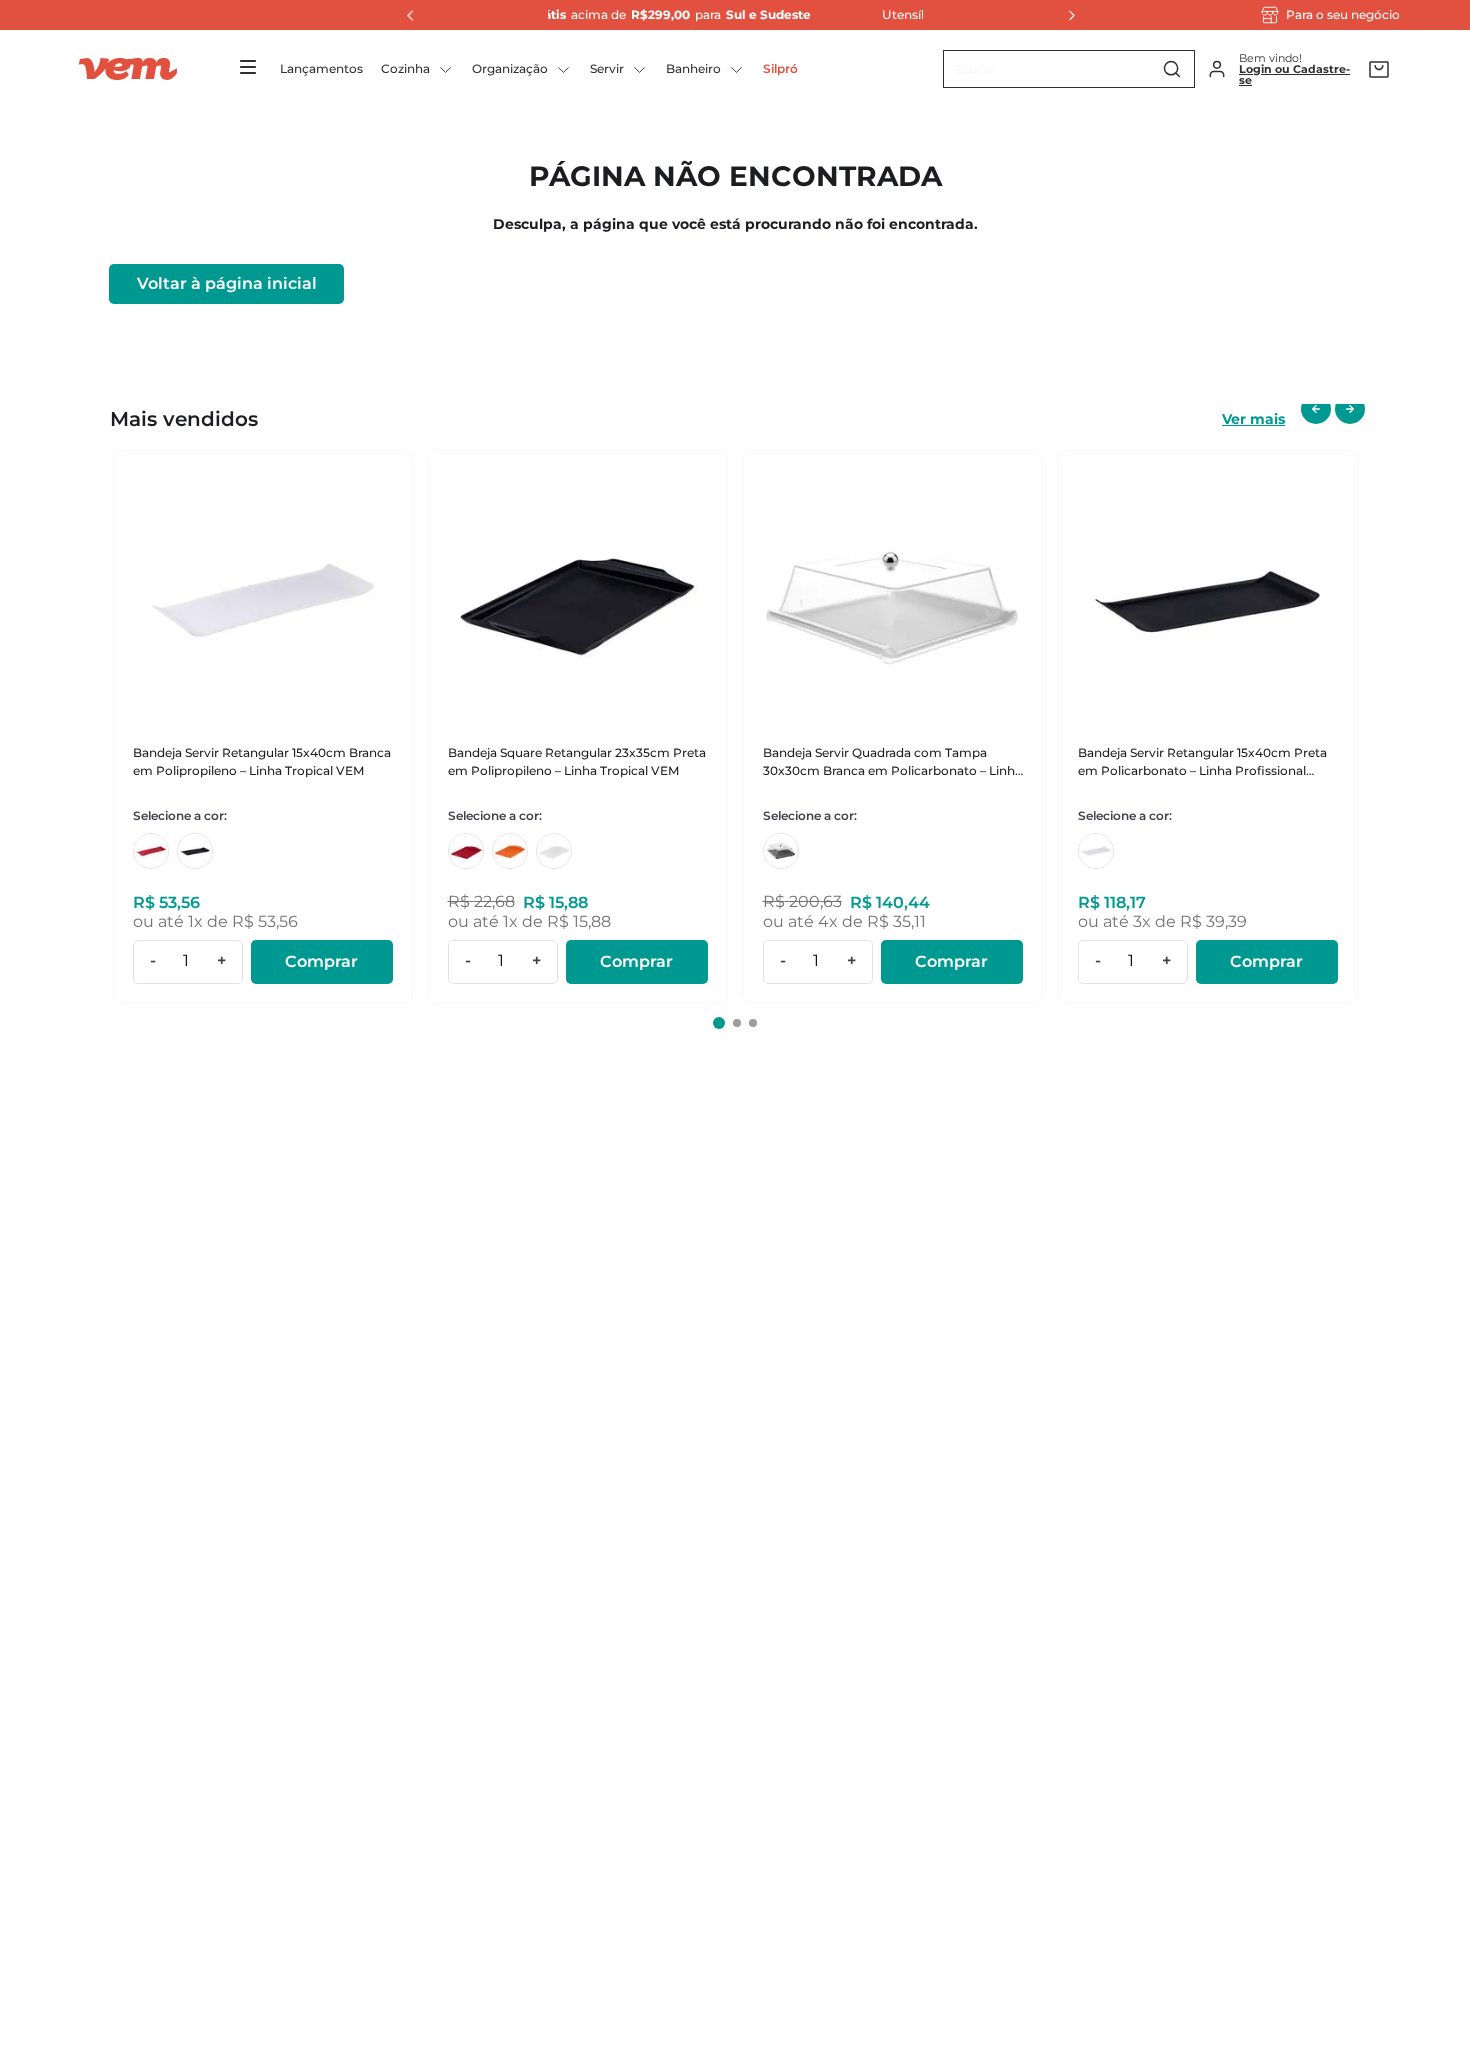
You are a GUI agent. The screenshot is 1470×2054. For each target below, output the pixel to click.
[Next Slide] (1066, 15)
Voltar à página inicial (227, 283)
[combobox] (1069, 69)
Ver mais (1253, 419)
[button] (719, 1023)
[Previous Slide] (405, 15)
